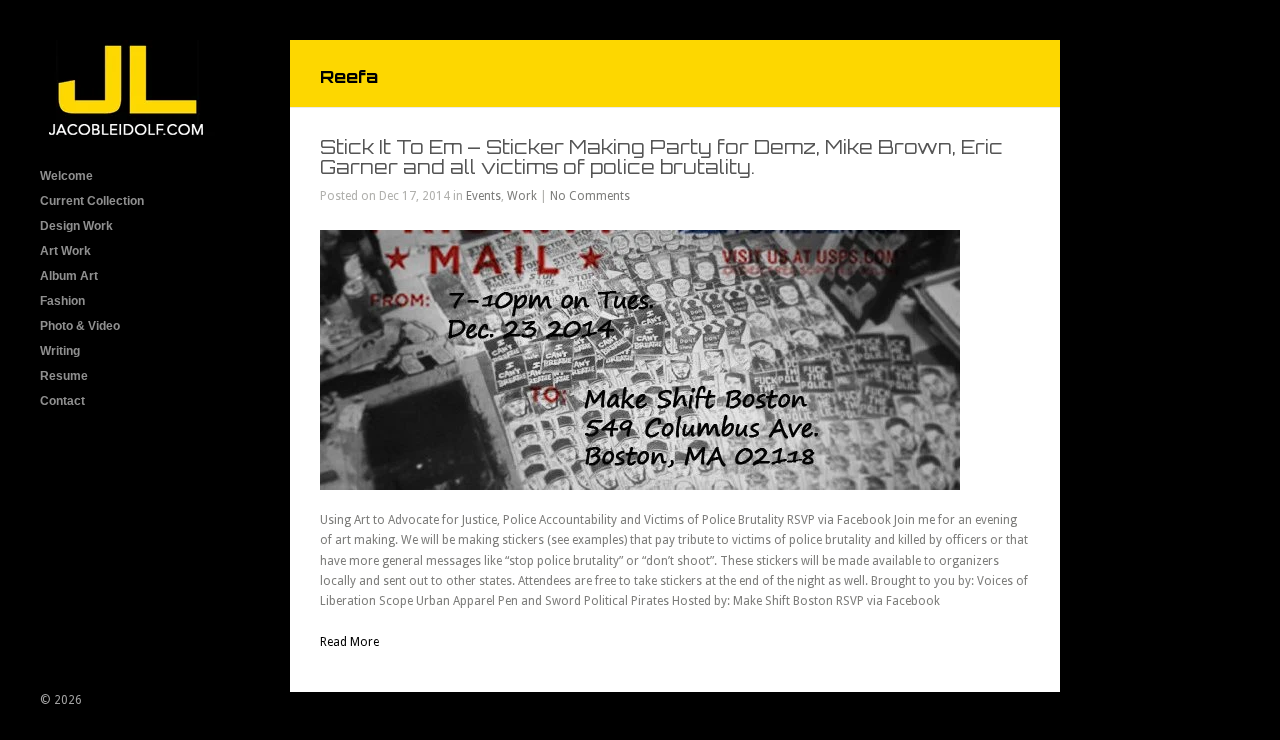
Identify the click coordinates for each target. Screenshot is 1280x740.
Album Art (69, 276)
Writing (60, 351)
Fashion (62, 301)
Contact (62, 401)
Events (483, 196)
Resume (64, 376)
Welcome (66, 176)
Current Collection (92, 201)
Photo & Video (80, 326)
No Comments (590, 196)
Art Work (65, 251)
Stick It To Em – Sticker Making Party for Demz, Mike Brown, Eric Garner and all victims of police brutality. (661, 156)
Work (522, 196)
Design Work (76, 226)
